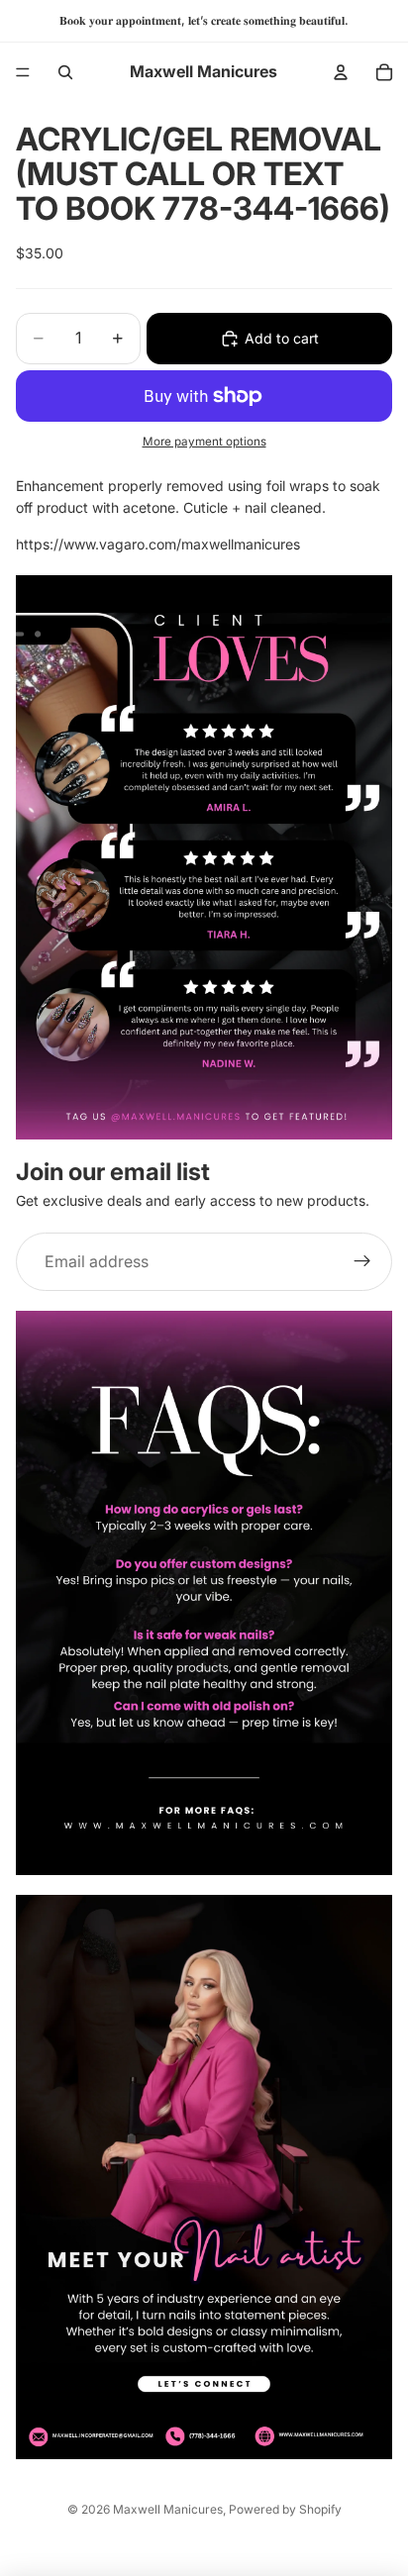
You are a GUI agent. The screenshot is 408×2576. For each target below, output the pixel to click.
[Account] (341, 72)
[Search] (65, 72)
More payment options (204, 442)
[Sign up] (362, 1262)
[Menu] (23, 72)
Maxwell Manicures (168, 2509)
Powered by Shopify (285, 2509)
